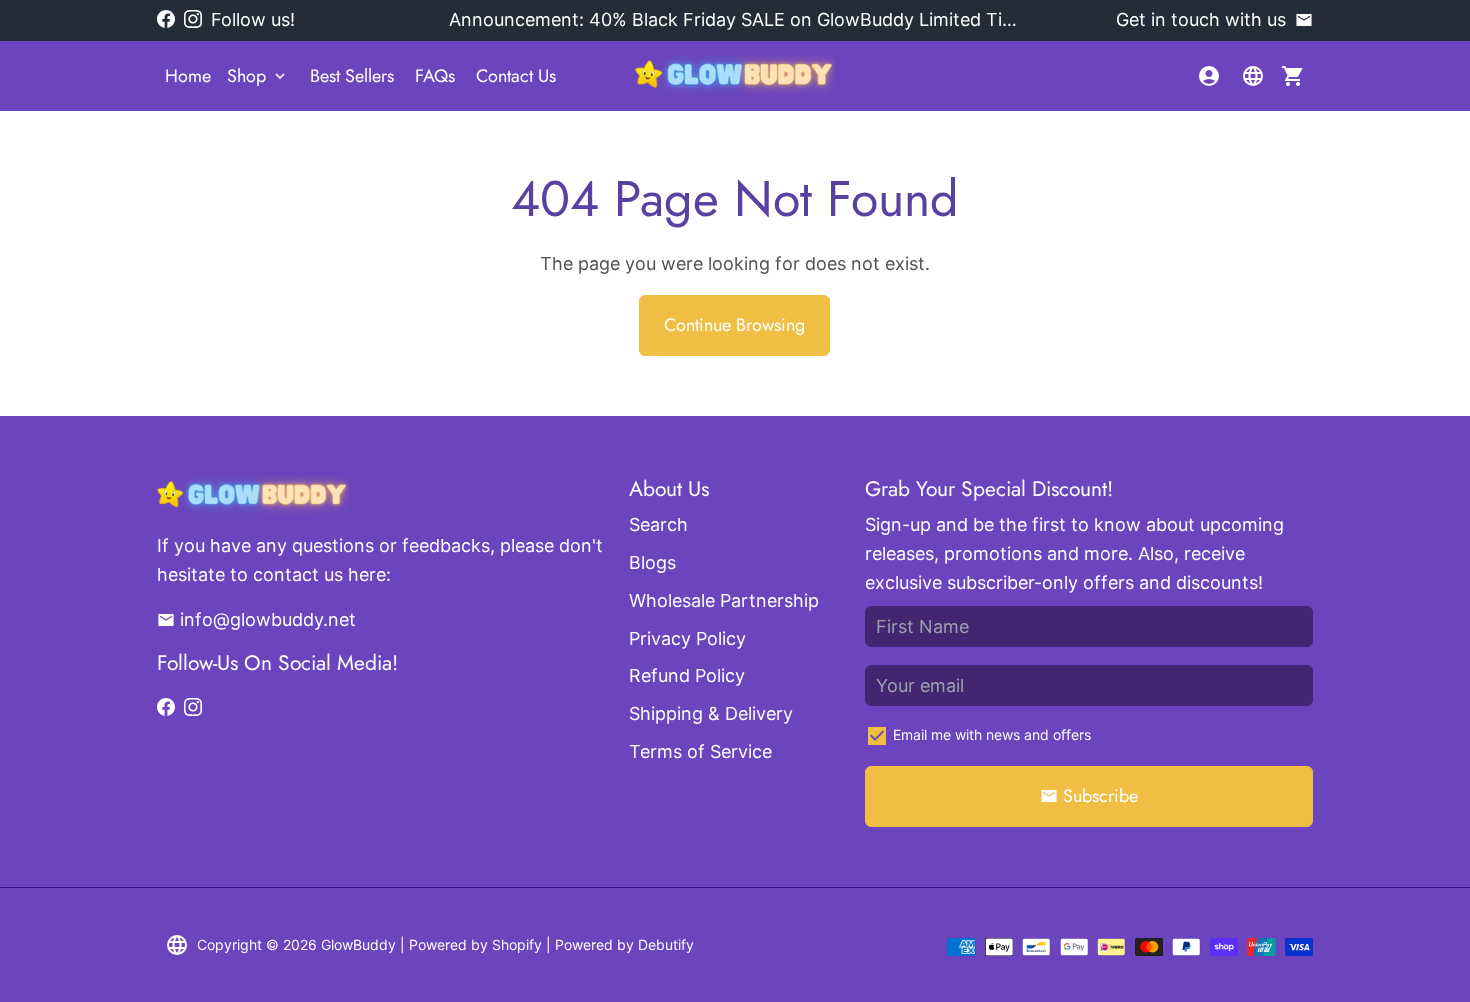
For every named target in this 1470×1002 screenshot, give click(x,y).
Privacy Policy (687, 638)
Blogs (652, 562)
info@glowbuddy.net (256, 619)
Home (188, 76)
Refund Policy (687, 675)
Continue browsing (734, 325)
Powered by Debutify (624, 944)
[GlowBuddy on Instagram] (193, 19)
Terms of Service (700, 751)
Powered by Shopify (475, 944)
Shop (258, 76)
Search (658, 524)
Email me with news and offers (992, 734)
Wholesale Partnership (724, 600)
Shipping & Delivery (711, 713)
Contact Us (516, 76)
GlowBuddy (358, 944)
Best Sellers (352, 76)
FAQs (435, 76)
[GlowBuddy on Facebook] (166, 19)
